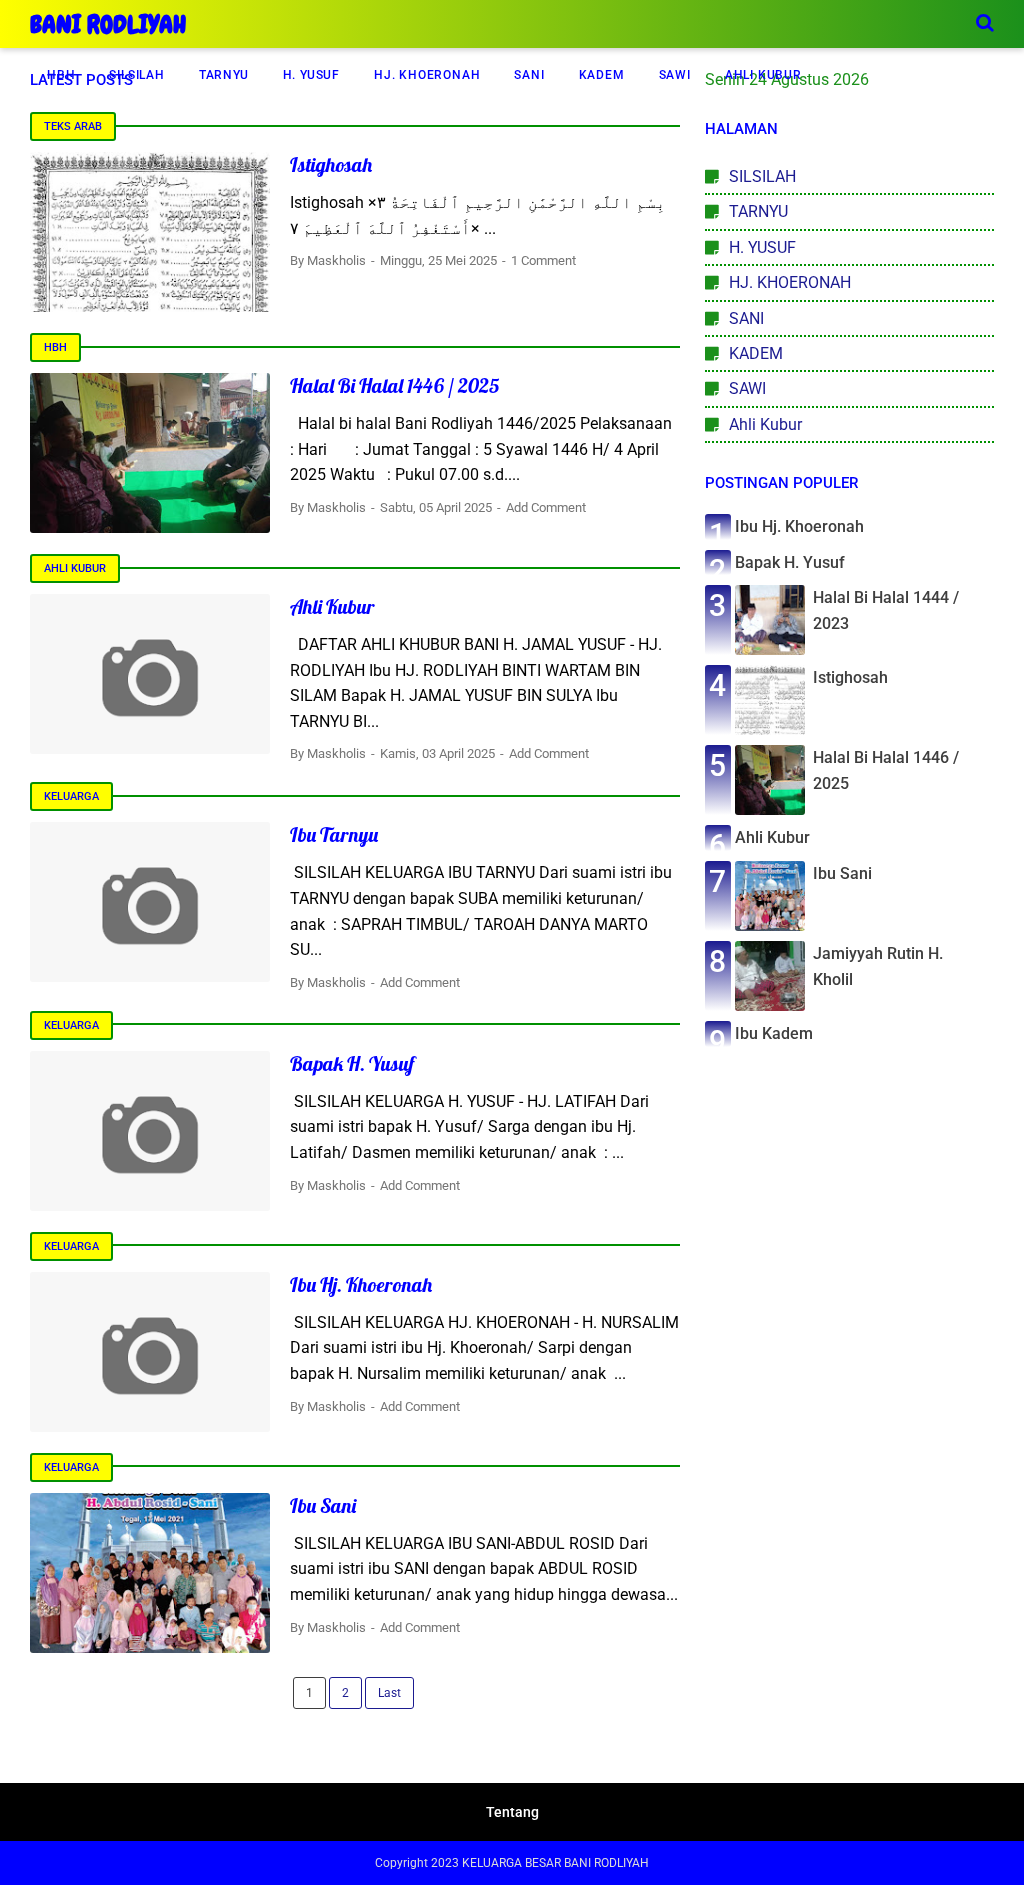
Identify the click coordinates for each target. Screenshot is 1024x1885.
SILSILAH (136, 75)
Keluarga (71, 796)
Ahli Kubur (75, 568)
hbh (55, 347)
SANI (529, 75)
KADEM (602, 75)
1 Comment (543, 260)
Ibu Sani (323, 1505)
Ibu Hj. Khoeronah (361, 1284)
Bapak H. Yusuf (352, 1063)
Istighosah (331, 164)
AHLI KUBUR (763, 75)
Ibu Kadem (774, 1033)
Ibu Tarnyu (334, 834)
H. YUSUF (311, 75)
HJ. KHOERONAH (427, 75)
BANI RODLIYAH (108, 25)
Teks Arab (73, 126)
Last (389, 1693)
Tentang (512, 1812)
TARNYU (224, 75)
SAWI (675, 75)
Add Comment (546, 507)
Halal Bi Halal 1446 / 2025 (394, 385)
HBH (61, 75)
